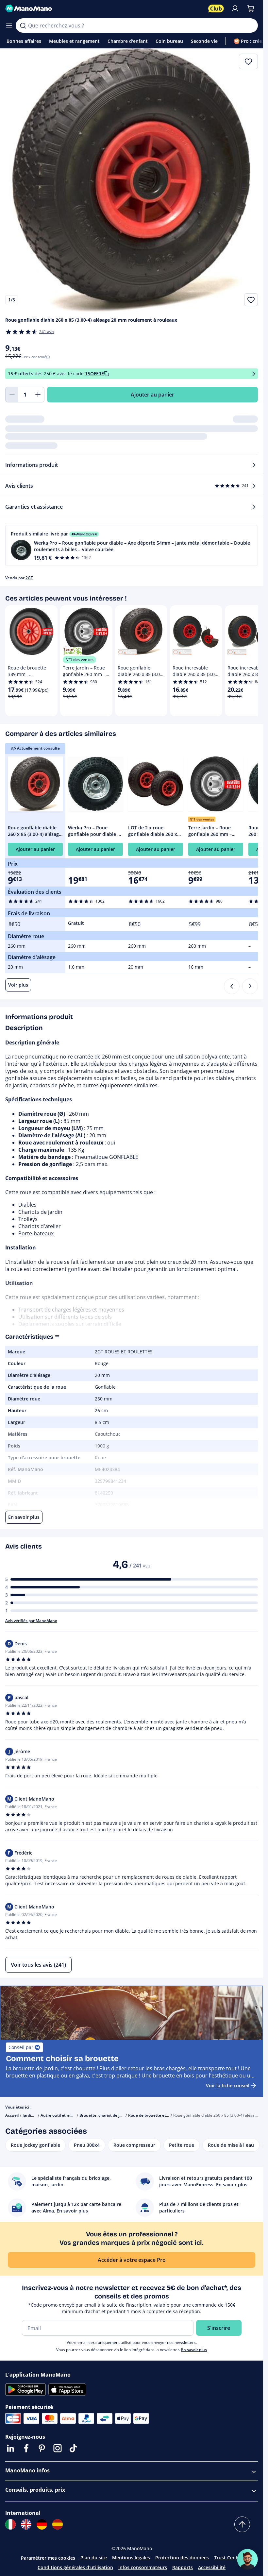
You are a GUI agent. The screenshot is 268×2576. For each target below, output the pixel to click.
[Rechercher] (23, 25)
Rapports (183, 2567)
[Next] (250, 986)
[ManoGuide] (247, 2559)
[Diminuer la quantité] (12, 395)
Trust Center (228, 2558)
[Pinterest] (42, 2448)
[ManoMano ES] (58, 2524)
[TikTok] (73, 2448)
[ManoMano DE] (42, 2524)
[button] (132, 545)
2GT (29, 578)
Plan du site (94, 2558)
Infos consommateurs (143, 2567)
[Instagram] (58, 2448)
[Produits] (9, 25)
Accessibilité (212, 2567)
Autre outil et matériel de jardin (70, 2115)
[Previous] (232, 986)
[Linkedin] (10, 2448)
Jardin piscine (35, 2115)
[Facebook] (26, 2448)
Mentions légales (131, 2558)
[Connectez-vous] (235, 8)
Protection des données (182, 2558)
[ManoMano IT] (10, 2524)
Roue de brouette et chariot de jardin (163, 2115)
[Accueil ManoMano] (104, 8)
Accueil (12, 2115)
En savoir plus (194, 2350)
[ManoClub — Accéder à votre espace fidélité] (216, 8)
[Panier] (251, 8)
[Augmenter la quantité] (38, 395)
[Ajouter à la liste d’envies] (251, 300)
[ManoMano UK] (26, 2524)
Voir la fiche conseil (228, 2085)
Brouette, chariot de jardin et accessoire (117, 2115)
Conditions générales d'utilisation (75, 2567)
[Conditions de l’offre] (254, 374)
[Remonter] (242, 2524)
